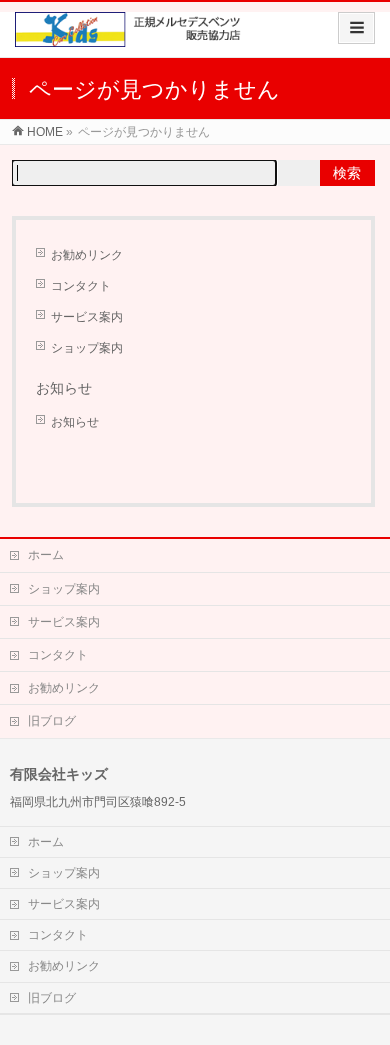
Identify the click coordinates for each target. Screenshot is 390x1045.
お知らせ (75, 422)
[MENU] (356, 28)
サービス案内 (87, 317)
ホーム (46, 555)
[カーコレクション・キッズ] (131, 36)
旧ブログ (52, 721)
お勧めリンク (87, 255)
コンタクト (81, 286)
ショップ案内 (87, 348)
